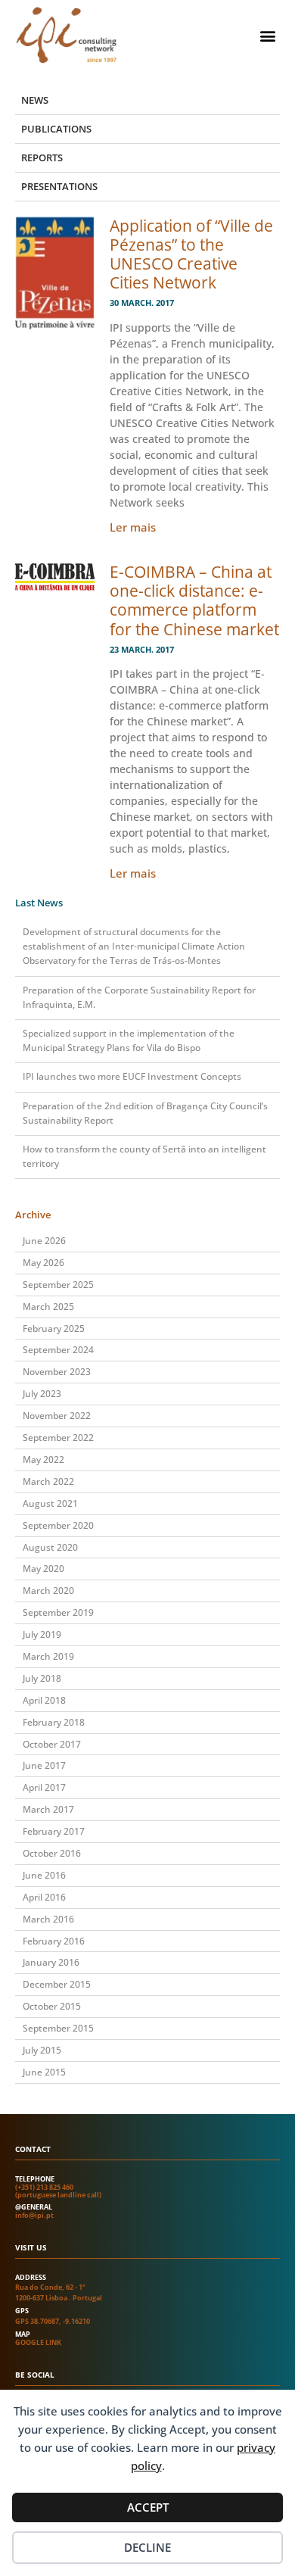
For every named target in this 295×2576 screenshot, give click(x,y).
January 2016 (51, 1962)
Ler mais (133, 527)
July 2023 (42, 1394)
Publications (56, 129)
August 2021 (50, 1503)
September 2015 (58, 2028)
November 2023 (57, 1372)
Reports (42, 157)
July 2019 (42, 1634)
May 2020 (43, 1569)
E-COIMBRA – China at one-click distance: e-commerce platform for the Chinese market (194, 600)
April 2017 (44, 1787)
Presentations (59, 186)
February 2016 (54, 1941)
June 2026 (44, 1241)
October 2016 (52, 1853)
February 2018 (54, 1722)
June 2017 (44, 1765)
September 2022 (58, 1438)
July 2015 (42, 2050)
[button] (267, 35)
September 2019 (58, 1612)
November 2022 (57, 1416)
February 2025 (54, 1329)
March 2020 (48, 1591)
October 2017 (52, 1744)
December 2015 (57, 1984)
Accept (148, 2507)
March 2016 (48, 1919)
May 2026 (43, 1263)
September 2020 (58, 1525)
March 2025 (48, 1307)
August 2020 (50, 1547)
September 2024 (58, 1350)
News (35, 100)
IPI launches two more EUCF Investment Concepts (132, 1076)
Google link (38, 2342)
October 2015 (52, 2006)
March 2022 (48, 1481)
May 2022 (43, 1460)
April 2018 (44, 1700)
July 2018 (42, 1678)
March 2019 (48, 1656)
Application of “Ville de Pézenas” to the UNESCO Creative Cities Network (191, 254)
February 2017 (54, 1831)
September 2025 (58, 1285)
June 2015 (44, 2072)
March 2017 (48, 1809)
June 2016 (44, 1875)
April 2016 (44, 1897)
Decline (147, 2547)
